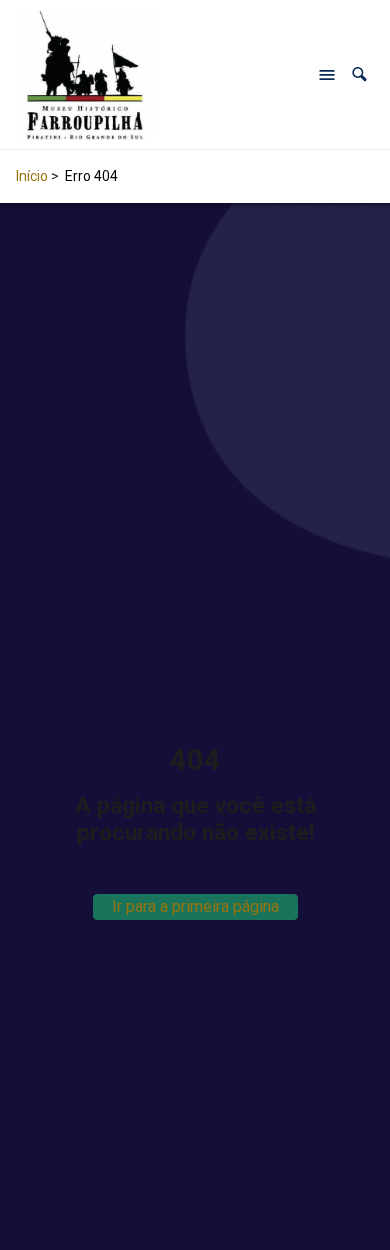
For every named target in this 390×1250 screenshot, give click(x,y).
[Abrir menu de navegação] (327, 75)
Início (32, 176)
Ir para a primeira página (195, 906)
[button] (359, 74)
